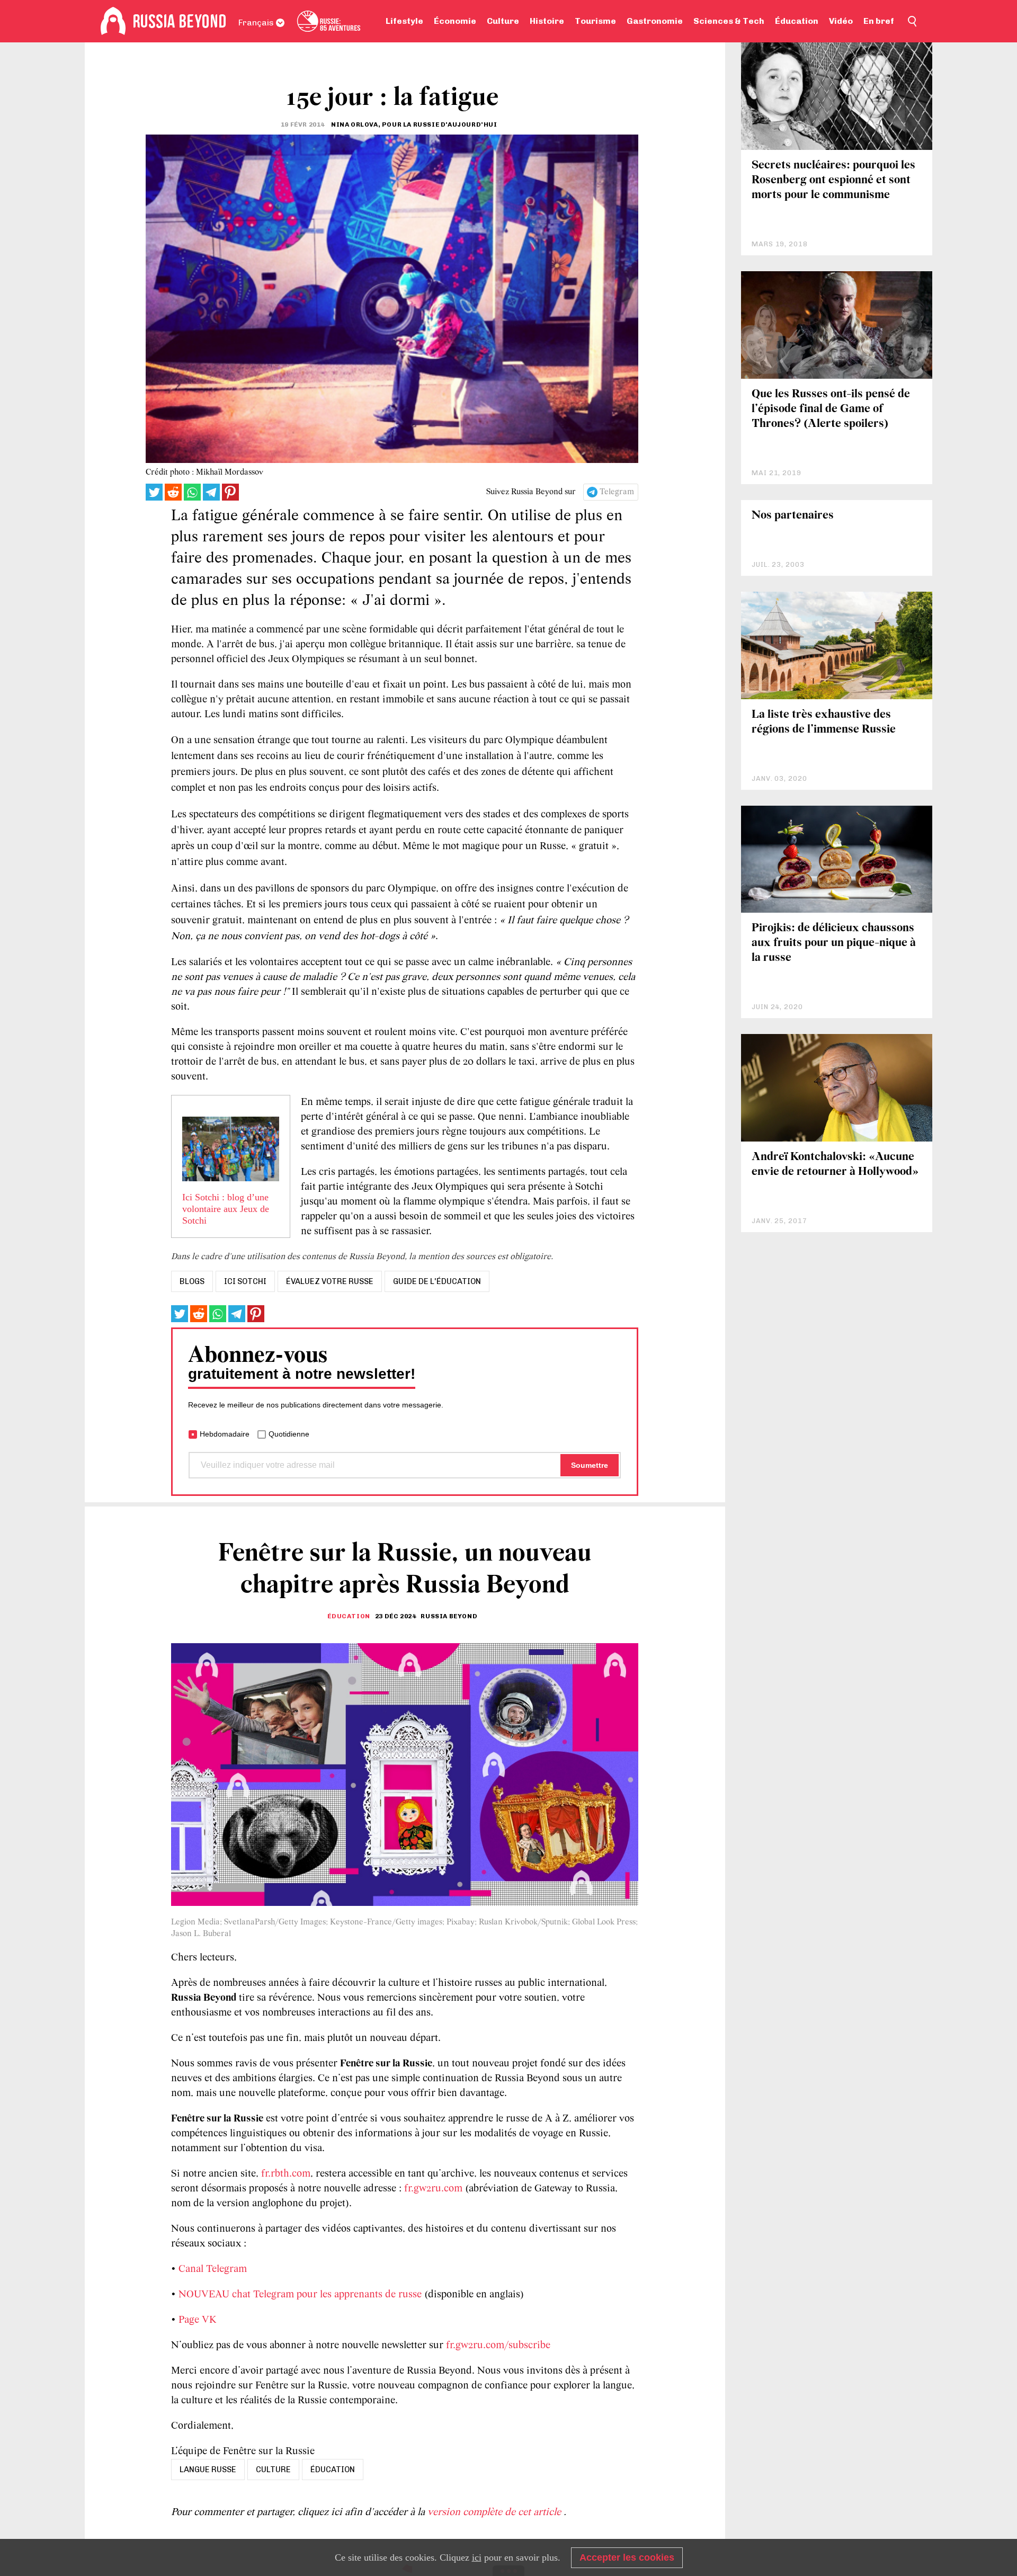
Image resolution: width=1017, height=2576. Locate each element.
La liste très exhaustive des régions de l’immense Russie (824, 722)
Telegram (617, 492)
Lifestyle (404, 21)
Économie (455, 21)
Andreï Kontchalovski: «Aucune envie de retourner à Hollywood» (835, 1165)
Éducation (797, 21)
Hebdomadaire (225, 1434)
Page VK (198, 2320)
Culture (503, 21)
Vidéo (841, 21)
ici (477, 2557)
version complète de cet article (496, 2512)
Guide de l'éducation (437, 1281)
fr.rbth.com (286, 2174)
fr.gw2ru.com (433, 2189)
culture (273, 2470)
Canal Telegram (213, 2269)
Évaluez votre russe (330, 1281)
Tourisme (595, 21)
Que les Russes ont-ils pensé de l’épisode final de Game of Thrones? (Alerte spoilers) (831, 409)
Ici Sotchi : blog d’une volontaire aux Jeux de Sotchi (226, 1209)
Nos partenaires (793, 516)
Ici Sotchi (245, 1281)
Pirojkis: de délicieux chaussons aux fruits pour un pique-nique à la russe (834, 943)
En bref (879, 21)
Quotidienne (289, 1434)
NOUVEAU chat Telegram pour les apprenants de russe (300, 2295)
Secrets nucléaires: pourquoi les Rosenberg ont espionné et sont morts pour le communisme (833, 180)
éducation (333, 2470)
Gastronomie (655, 21)
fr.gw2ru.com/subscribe (498, 2346)
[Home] (113, 21)
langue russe (208, 2470)
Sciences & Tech (729, 21)
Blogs (192, 1281)
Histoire (547, 21)
